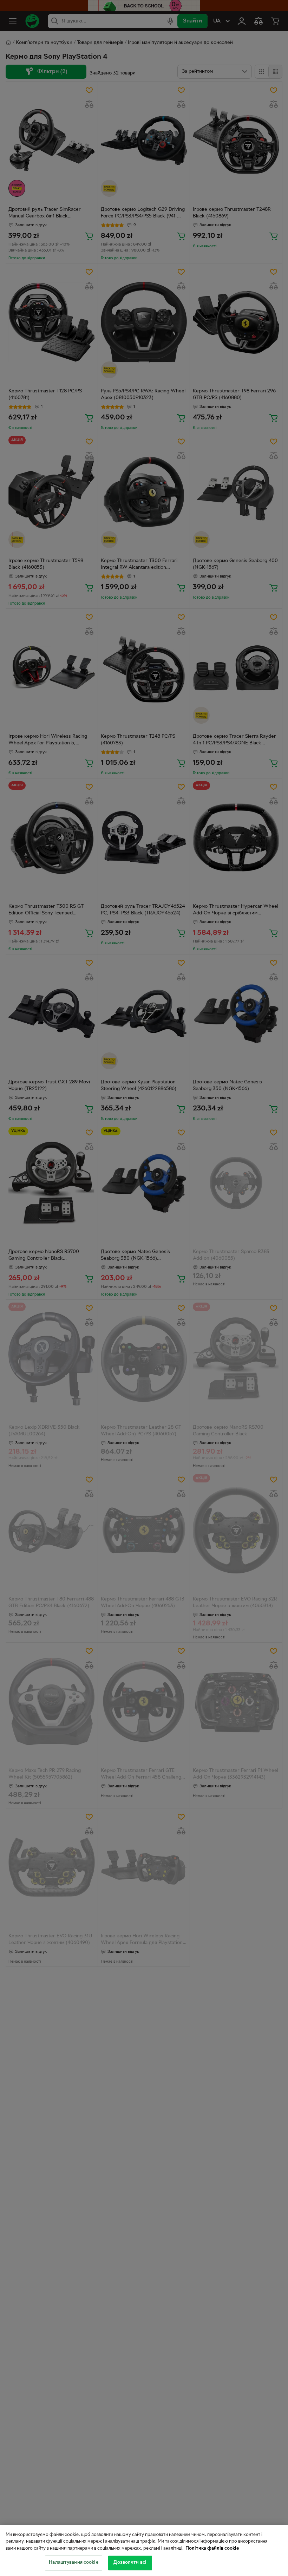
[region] (144, 2550)
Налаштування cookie (73, 2563)
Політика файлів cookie (212, 2549)
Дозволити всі (130, 2563)
